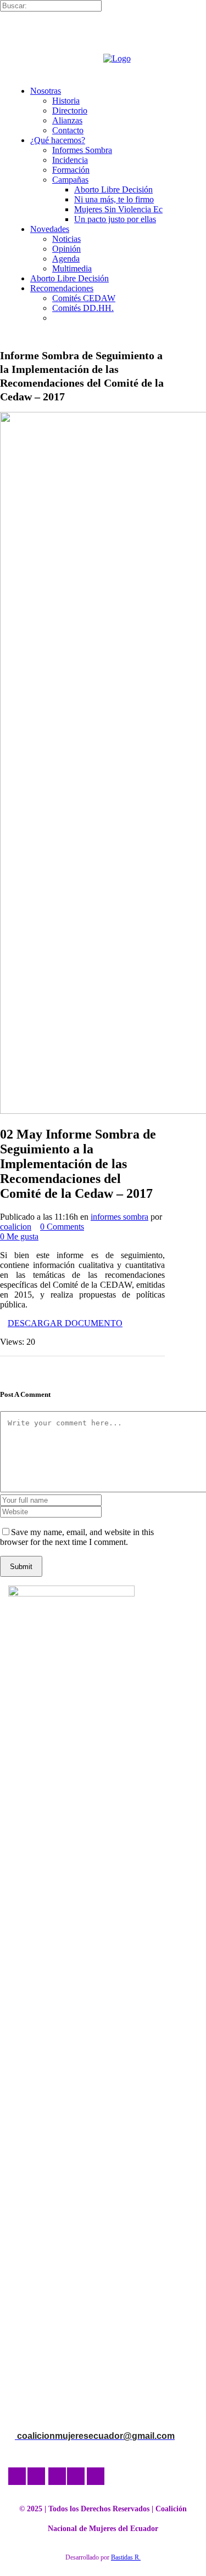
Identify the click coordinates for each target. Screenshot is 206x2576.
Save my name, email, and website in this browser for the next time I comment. (77, 1537)
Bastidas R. (126, 2557)
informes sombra (119, 1217)
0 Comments (62, 1227)
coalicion (16, 1227)
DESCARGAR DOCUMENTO (65, 1323)
